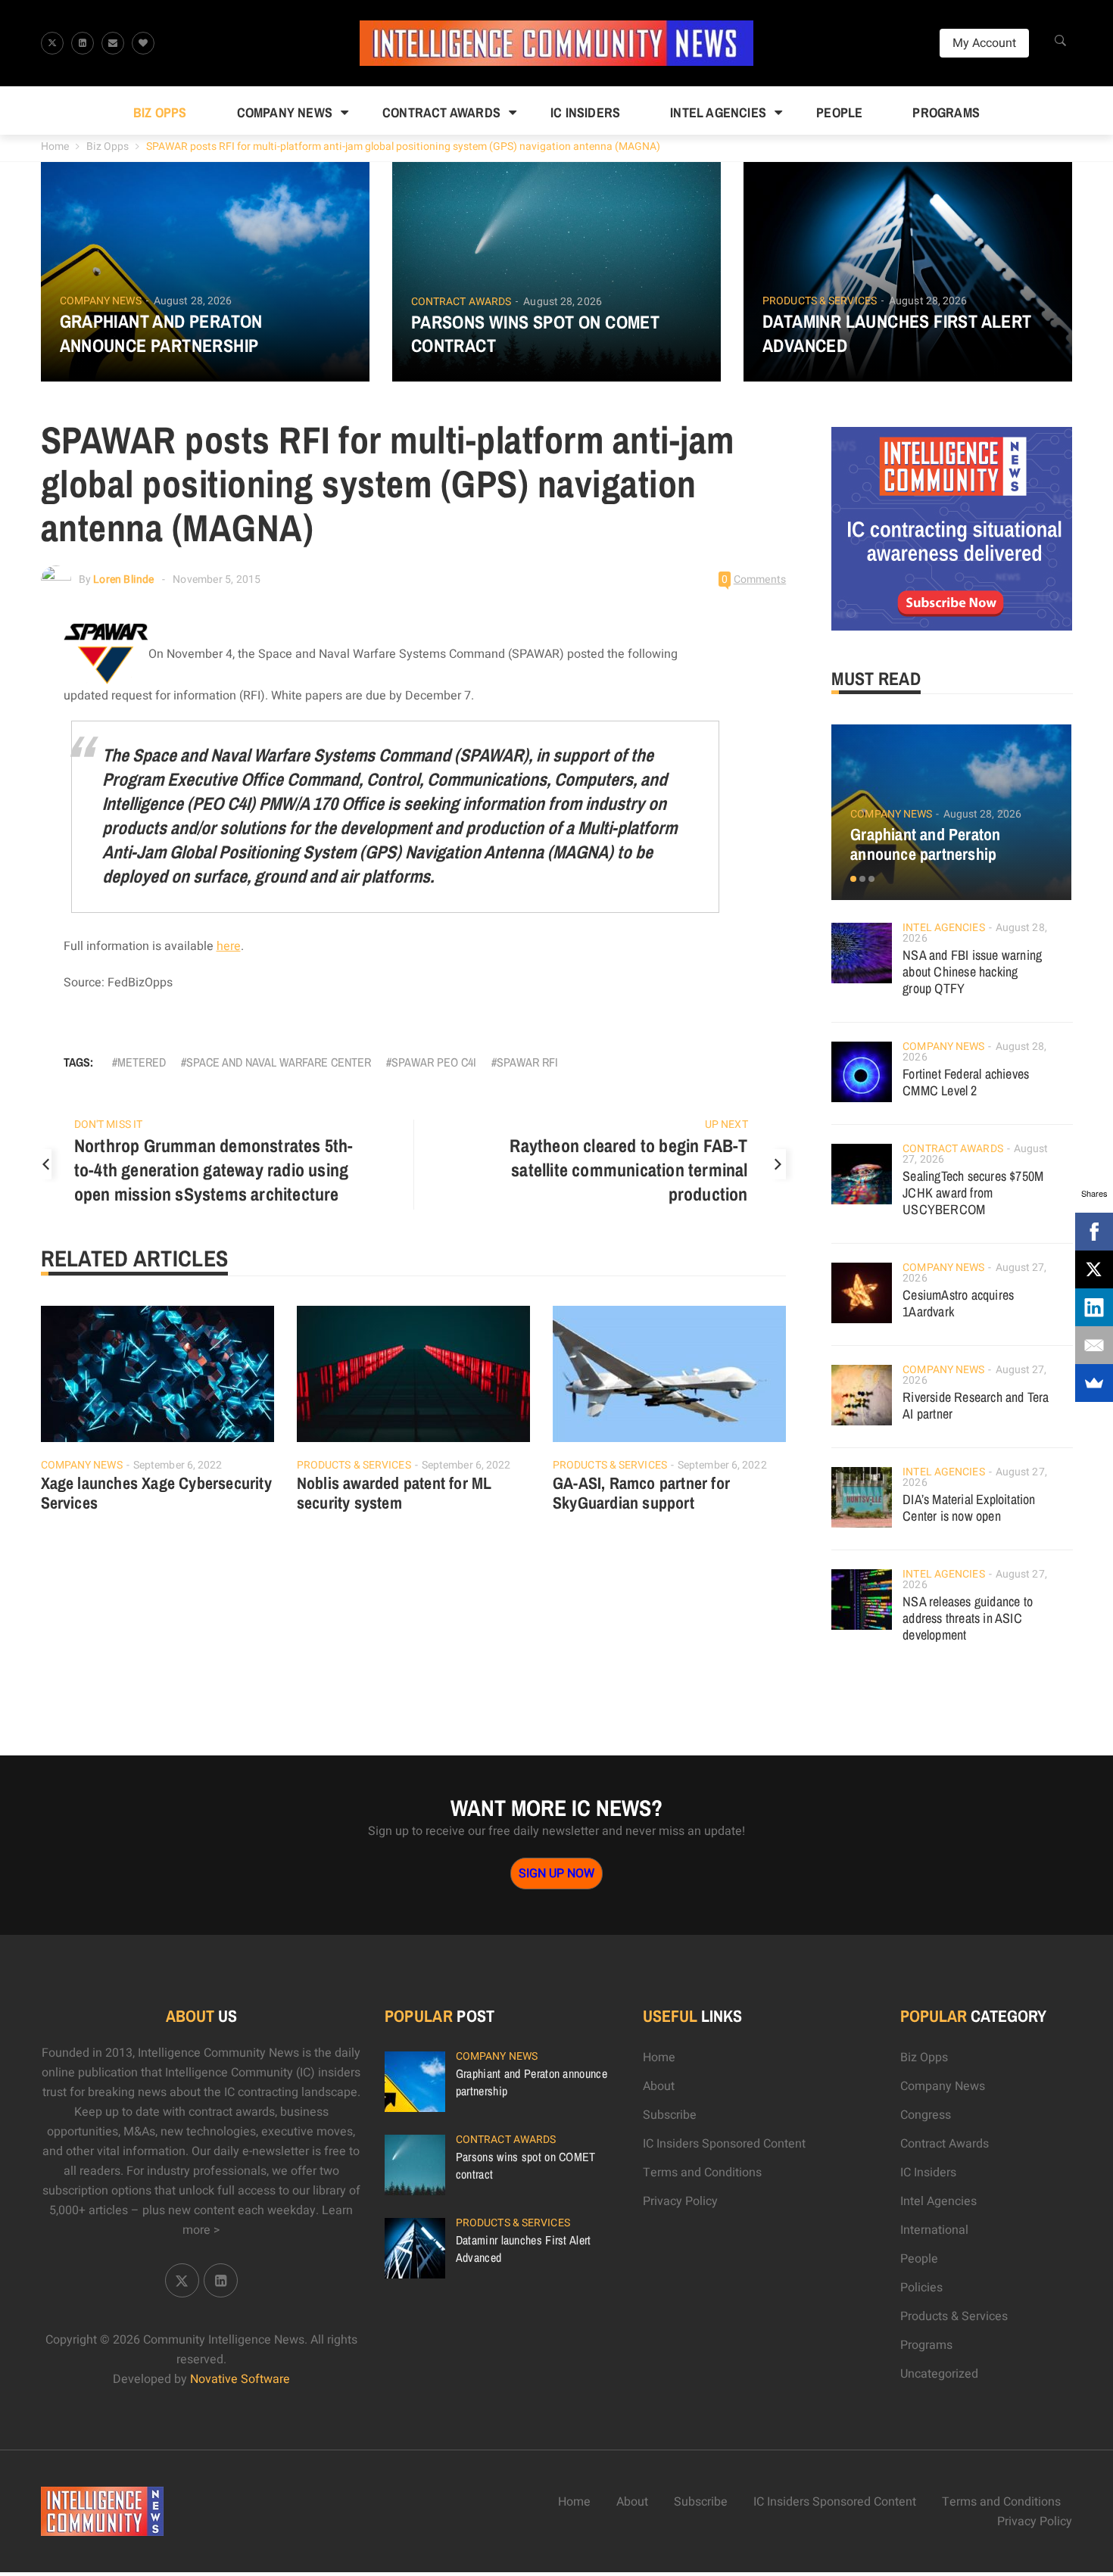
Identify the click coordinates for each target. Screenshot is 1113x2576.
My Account (984, 43)
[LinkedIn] (1094, 1307)
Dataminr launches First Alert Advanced (897, 333)
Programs (946, 112)
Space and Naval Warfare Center (279, 1062)
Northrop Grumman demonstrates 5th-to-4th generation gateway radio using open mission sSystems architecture (214, 1170)
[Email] (1094, 1345)
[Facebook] (1094, 1232)
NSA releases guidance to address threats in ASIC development (968, 1618)
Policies (921, 2288)
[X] (1094, 1269)
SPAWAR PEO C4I (434, 1062)
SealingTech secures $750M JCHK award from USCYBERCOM (973, 1193)
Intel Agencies (718, 112)
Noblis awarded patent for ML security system (394, 1493)
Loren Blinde (123, 579)
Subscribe (670, 2115)
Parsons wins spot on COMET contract (535, 334)
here (229, 946)
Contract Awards (441, 112)
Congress (926, 2115)
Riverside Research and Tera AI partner (976, 1405)
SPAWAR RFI (527, 1062)
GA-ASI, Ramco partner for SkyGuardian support (641, 1493)
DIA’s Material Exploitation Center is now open (969, 1508)
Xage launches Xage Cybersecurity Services (156, 1493)
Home (55, 146)
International (934, 2230)
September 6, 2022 (178, 1465)
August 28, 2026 (193, 301)
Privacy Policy (680, 2201)
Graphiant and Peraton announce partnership (161, 333)
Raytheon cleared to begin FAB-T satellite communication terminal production (628, 1170)
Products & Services (820, 301)
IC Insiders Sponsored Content (724, 2144)
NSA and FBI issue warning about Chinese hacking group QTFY (972, 972)
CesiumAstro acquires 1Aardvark (958, 1303)
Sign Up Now (556, 1874)
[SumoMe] (1094, 1383)
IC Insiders (585, 112)
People (839, 112)
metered (142, 1062)
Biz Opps (160, 112)
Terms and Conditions (702, 2173)
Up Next (726, 1124)
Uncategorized (939, 2374)
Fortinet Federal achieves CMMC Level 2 (966, 1082)
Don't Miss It (108, 1124)
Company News (285, 112)
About (659, 2086)
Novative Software (240, 2379)
